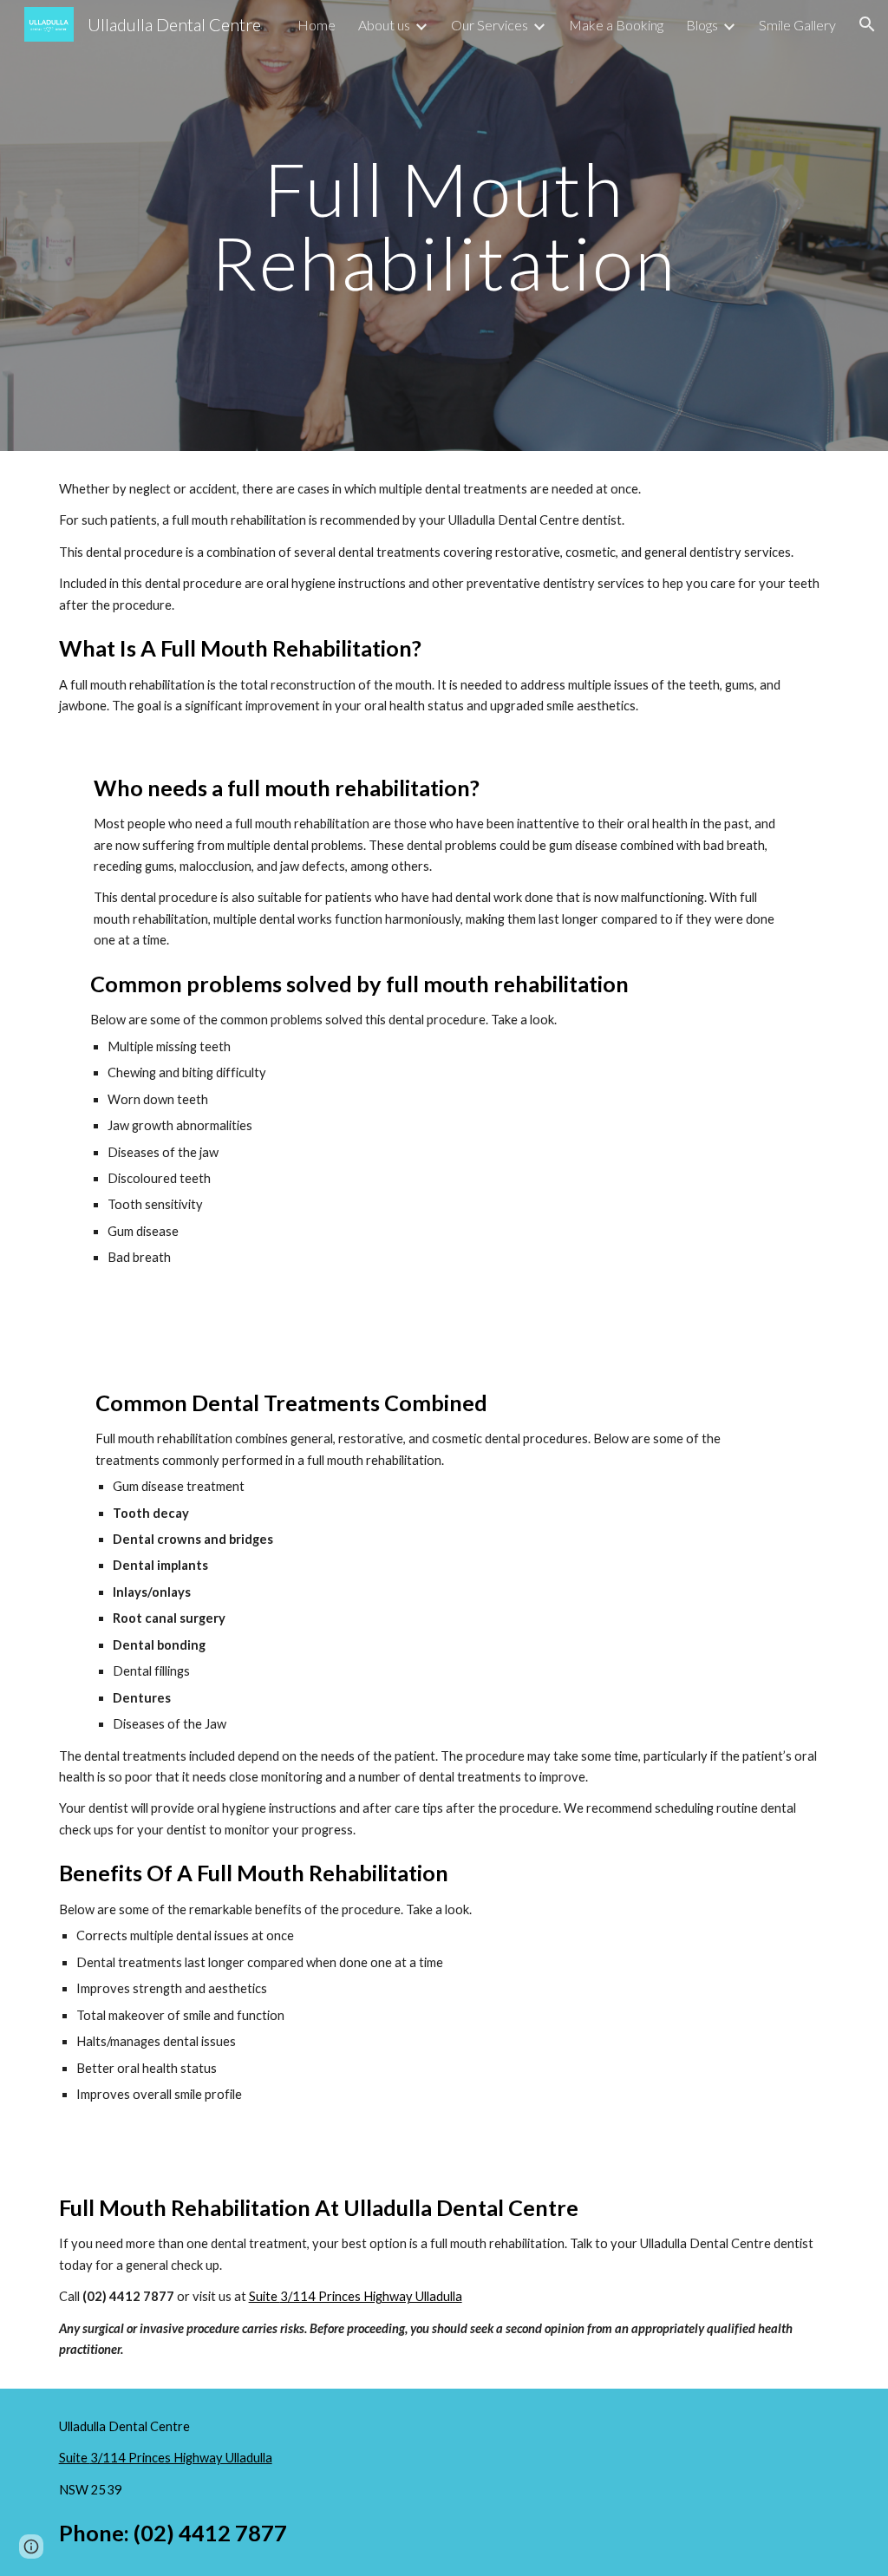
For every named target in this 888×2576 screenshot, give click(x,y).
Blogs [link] (702, 25)
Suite (264, 2296)
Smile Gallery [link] (797, 25)
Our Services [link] (490, 25)
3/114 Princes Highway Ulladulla (371, 2296)
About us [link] (384, 25)
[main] (444, 226)
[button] (867, 24)
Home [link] (317, 25)
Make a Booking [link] (616, 25)
